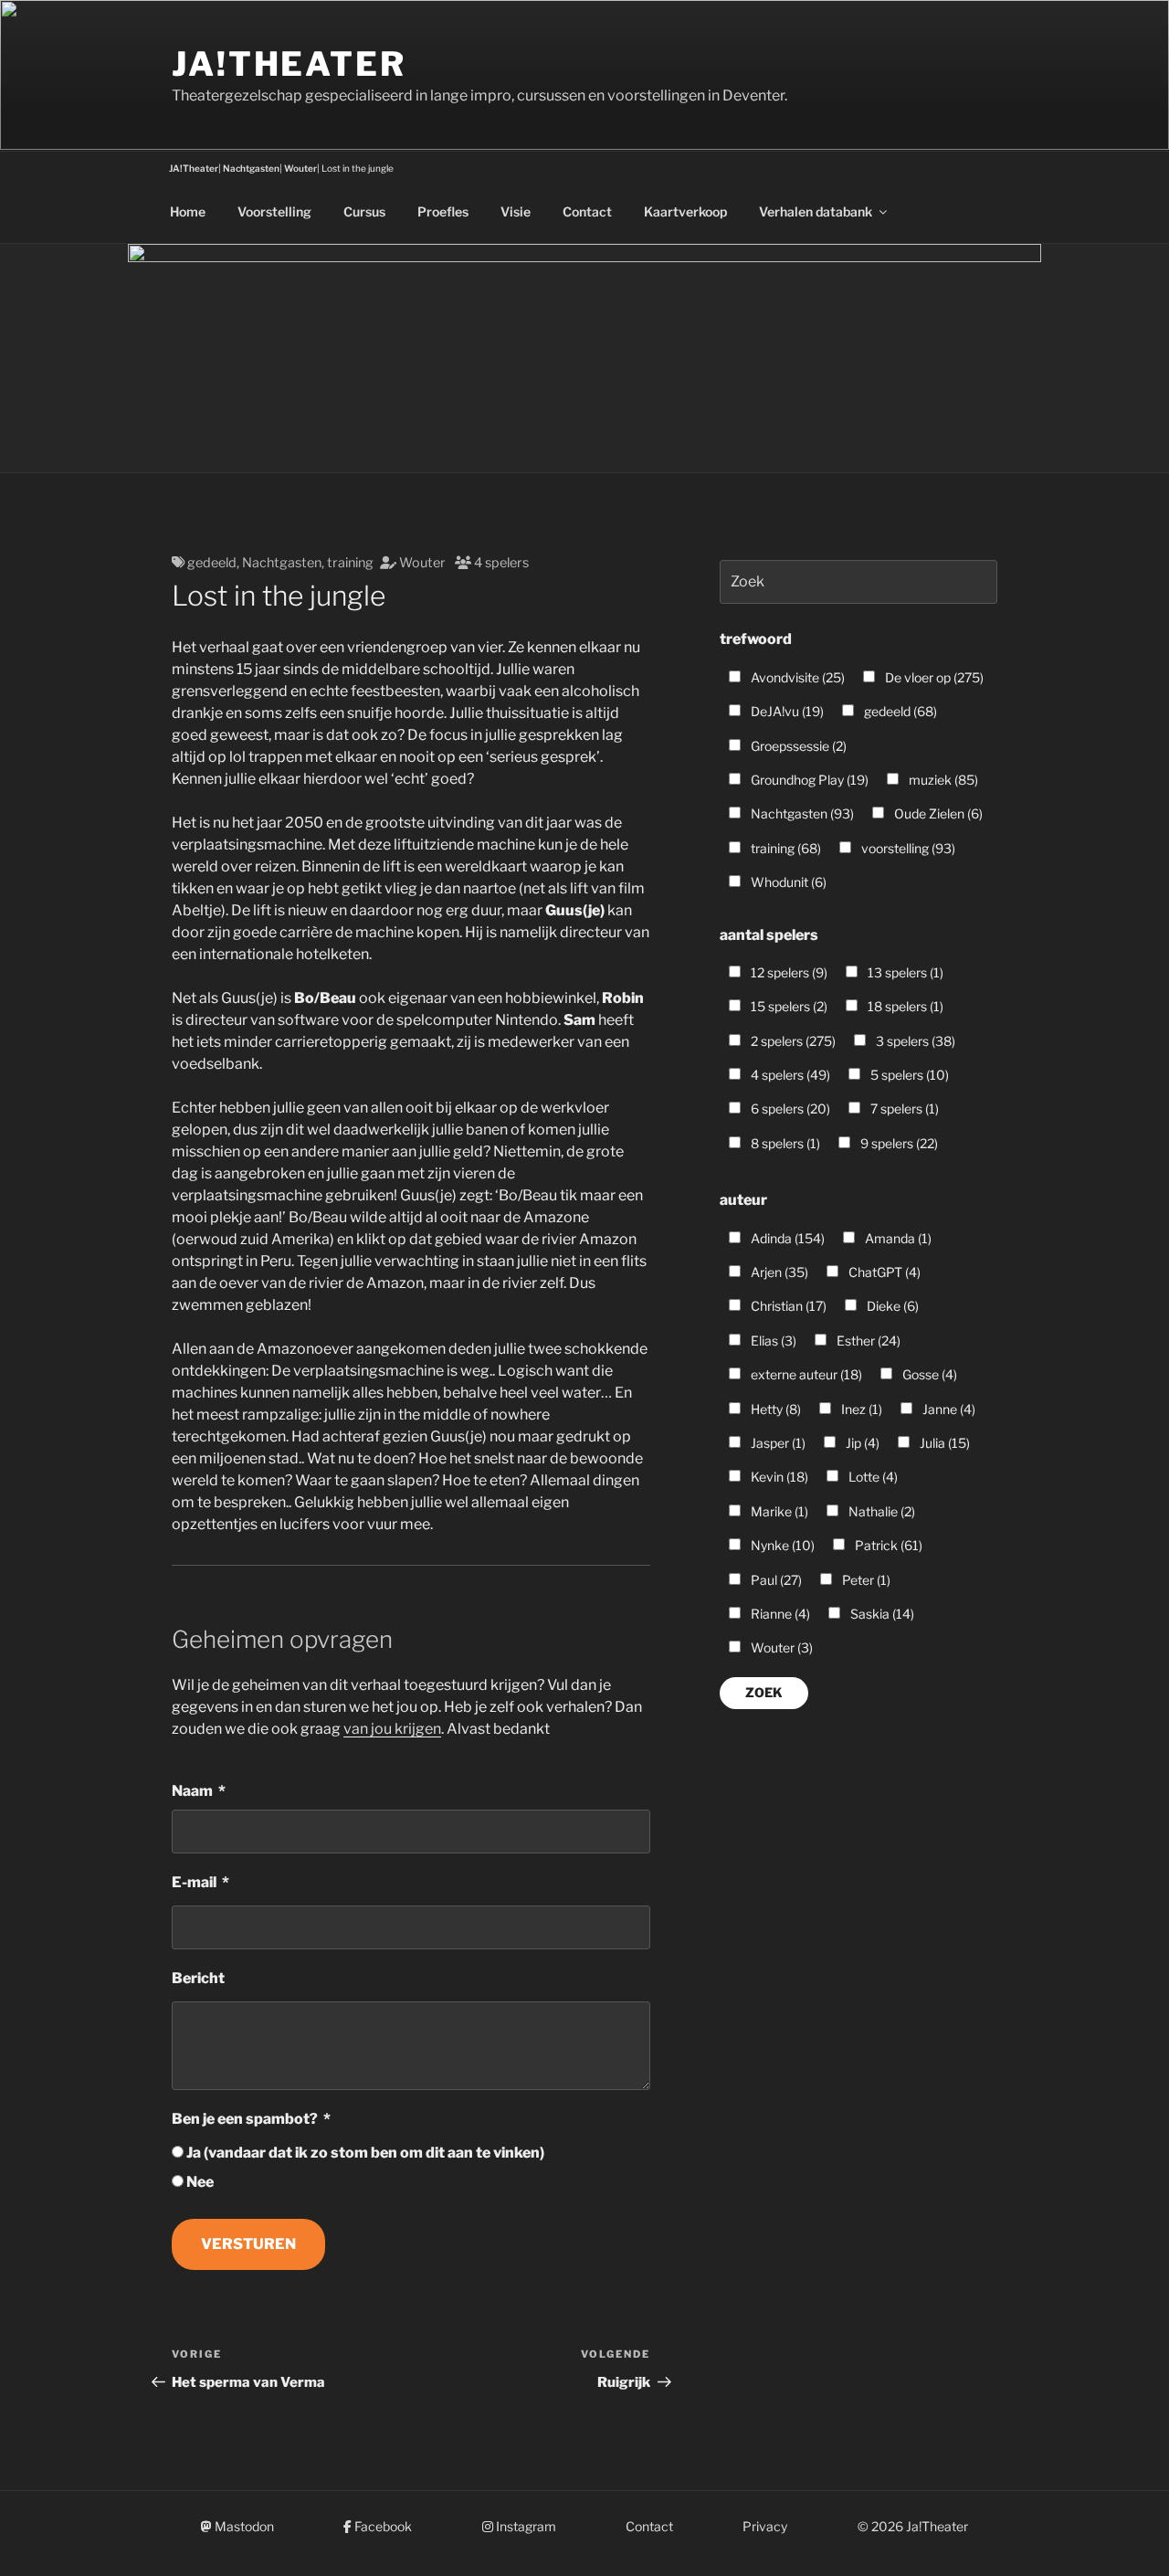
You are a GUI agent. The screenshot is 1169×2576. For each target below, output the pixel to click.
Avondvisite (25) (796, 677)
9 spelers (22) (898, 1143)
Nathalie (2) (880, 1511)
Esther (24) (867, 1341)
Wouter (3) (780, 1647)
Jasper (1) (777, 1443)
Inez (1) (860, 1409)
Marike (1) (778, 1511)
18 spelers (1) (904, 1006)
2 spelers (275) (792, 1041)
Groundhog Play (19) (808, 780)
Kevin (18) (778, 1477)
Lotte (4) (872, 1477)
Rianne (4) (779, 1614)
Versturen (248, 2244)
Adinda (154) (786, 1238)
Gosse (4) (928, 1374)
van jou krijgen (392, 1729)
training (350, 563)
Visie (516, 211)
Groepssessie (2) (797, 746)
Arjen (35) (778, 1272)
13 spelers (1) (904, 972)
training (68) (785, 848)
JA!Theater (289, 64)
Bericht (198, 1978)
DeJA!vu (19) (786, 711)
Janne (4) (948, 1409)
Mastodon (243, 2526)
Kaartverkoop (685, 211)
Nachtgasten (282, 563)
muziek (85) (942, 780)
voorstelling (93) (907, 848)
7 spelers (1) (903, 1109)
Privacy (765, 2526)
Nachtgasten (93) (801, 813)
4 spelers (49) (789, 1075)
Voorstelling (274, 211)
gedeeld (212, 563)
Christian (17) (787, 1306)
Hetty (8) (774, 1409)
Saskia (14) (881, 1614)
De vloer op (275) (933, 677)
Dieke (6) (891, 1306)
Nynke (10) (781, 1545)
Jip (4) (861, 1443)
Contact (587, 211)
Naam (192, 1791)
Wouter (422, 563)
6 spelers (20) (789, 1109)
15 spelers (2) (788, 1006)
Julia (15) (943, 1443)
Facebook (382, 2526)
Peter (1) (865, 1580)
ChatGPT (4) (883, 1272)
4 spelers (501, 563)
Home (188, 211)
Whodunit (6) (787, 882)
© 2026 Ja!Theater (913, 2526)
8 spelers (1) (784, 1143)
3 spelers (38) (914, 1041)
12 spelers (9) (788, 972)
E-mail (194, 1882)
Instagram (525, 2526)
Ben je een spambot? (245, 2119)
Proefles (443, 211)
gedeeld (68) (899, 711)
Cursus (364, 211)
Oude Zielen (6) (937, 813)
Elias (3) (772, 1341)
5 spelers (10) (908, 1075)
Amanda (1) (897, 1238)
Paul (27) (775, 1580)
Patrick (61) (887, 1545)
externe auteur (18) (805, 1374)
